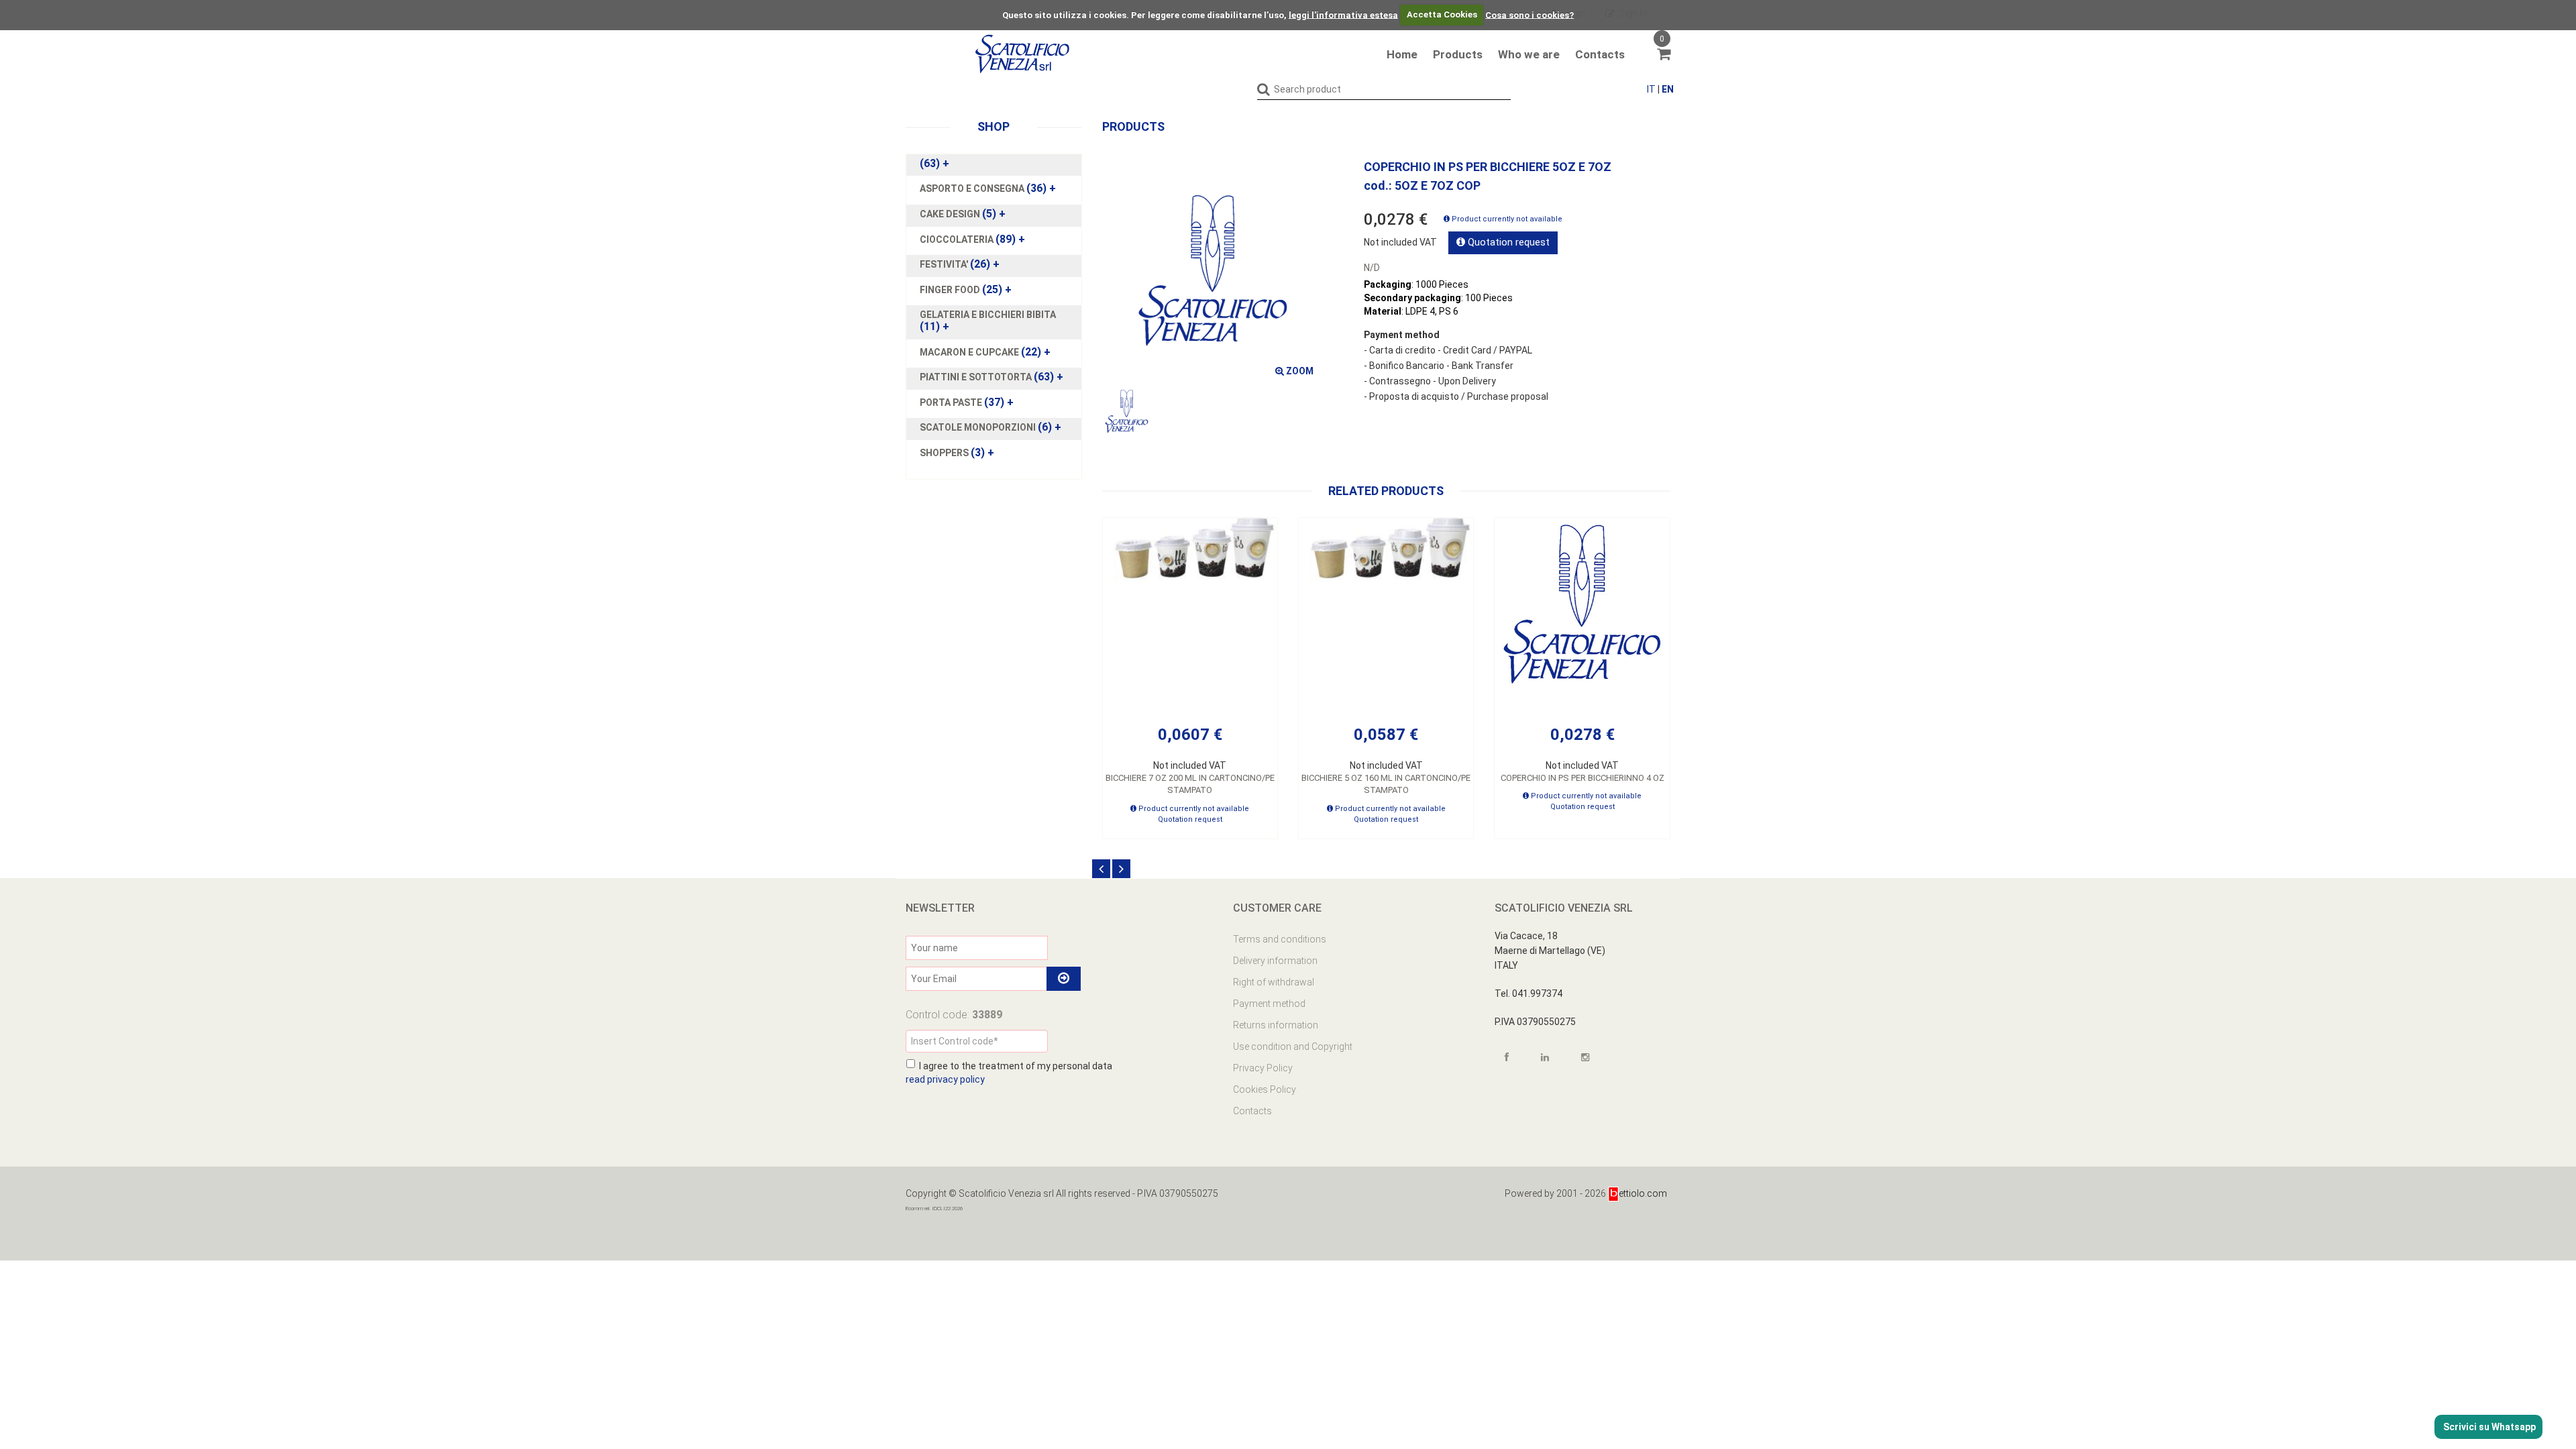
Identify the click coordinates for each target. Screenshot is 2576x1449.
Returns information (1276, 1025)
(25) (966, 290)
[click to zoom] (1213, 272)
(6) (990, 427)
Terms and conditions (1280, 939)
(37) (967, 402)
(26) (960, 264)
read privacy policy (945, 1079)
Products (1458, 54)
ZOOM (1299, 371)
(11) (988, 321)
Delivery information (1275, 961)
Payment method (1269, 1004)
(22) (985, 352)
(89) (972, 239)
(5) (963, 214)
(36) (988, 189)
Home (1402, 54)
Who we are (1529, 54)
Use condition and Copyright (1293, 1046)
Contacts (1600, 54)
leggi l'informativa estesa (1343, 14)
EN (1668, 89)
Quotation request (1507, 242)
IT (1651, 89)
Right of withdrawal (1274, 982)
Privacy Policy (1263, 1068)
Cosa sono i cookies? (1529, 14)
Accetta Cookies (1442, 14)
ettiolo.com (1643, 1193)
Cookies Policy (1265, 1089)
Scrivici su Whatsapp (2488, 1427)
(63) (934, 164)
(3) (957, 453)
